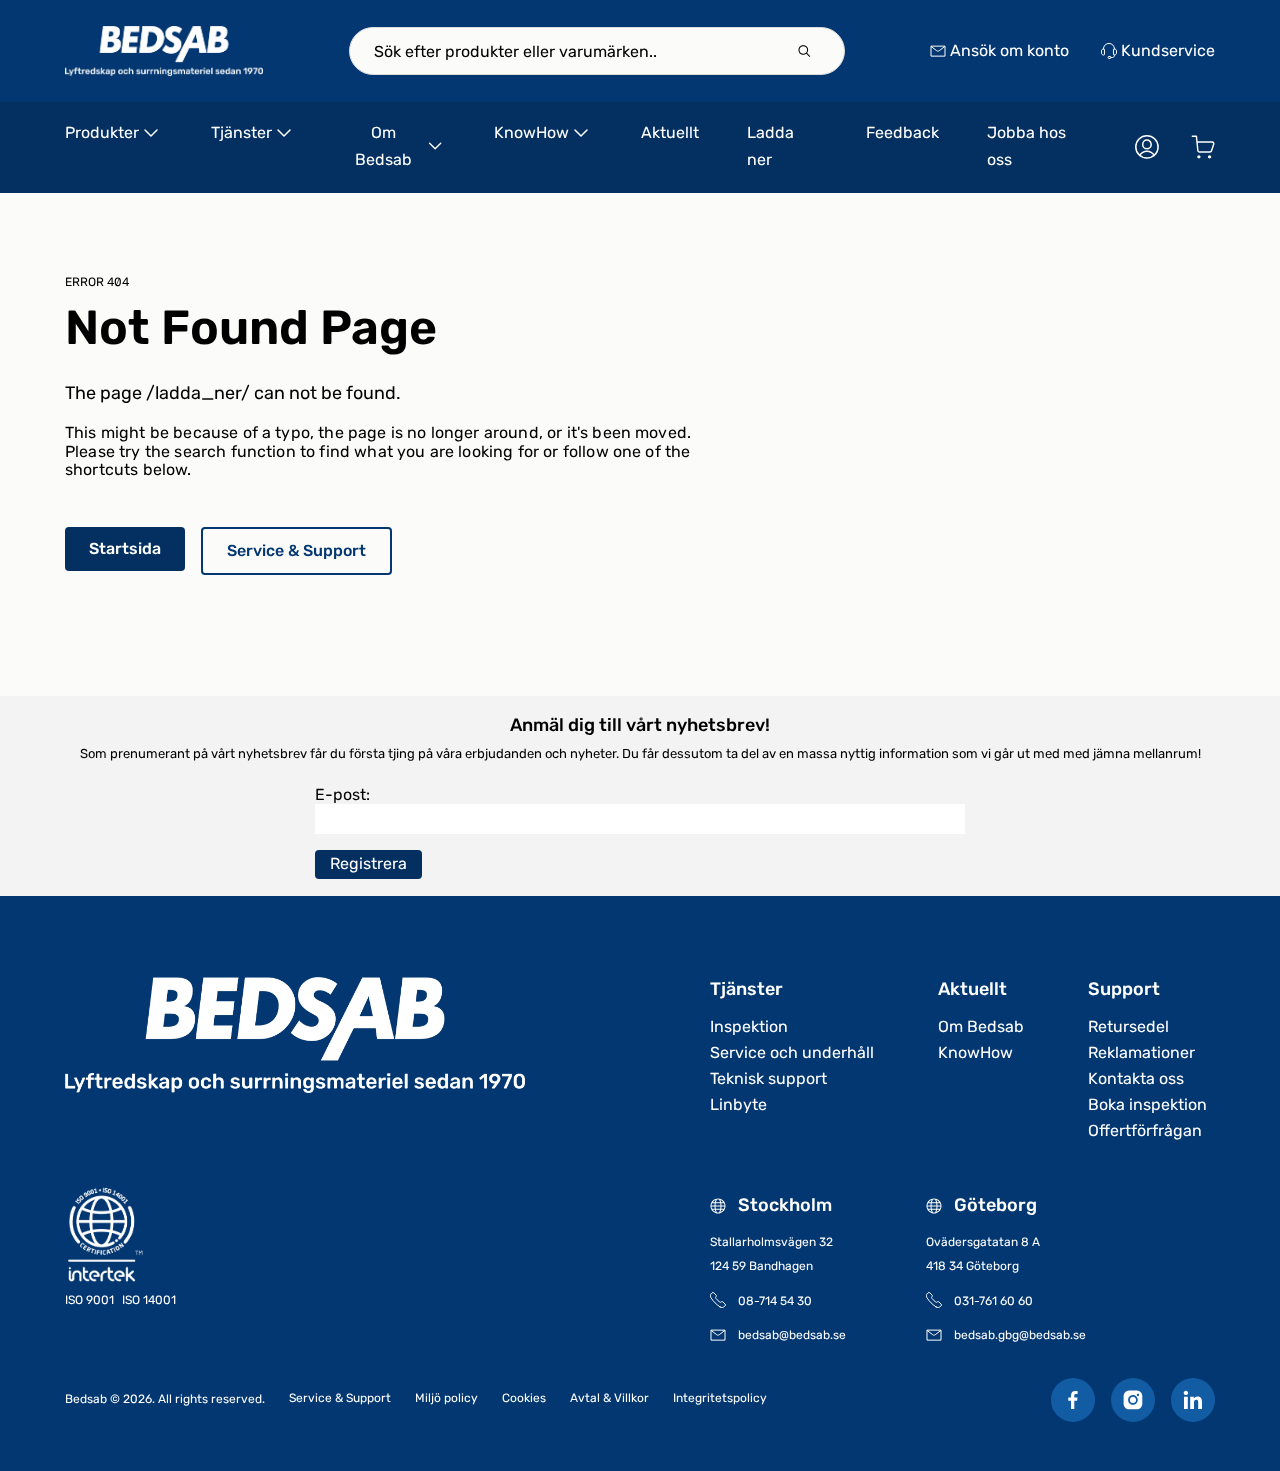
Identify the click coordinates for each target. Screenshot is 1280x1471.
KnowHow (531, 132)
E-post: (342, 794)
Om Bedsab (383, 146)
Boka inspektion (1147, 1104)
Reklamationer (1141, 1052)
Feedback (902, 132)
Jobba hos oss (1026, 146)
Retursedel (1128, 1026)
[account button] (1147, 147)
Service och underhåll (792, 1052)
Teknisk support (768, 1078)
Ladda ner (770, 146)
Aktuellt (670, 132)
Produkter (102, 132)
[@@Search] (804, 51)
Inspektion (749, 1026)
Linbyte (738, 1104)
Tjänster (241, 132)
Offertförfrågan (1145, 1130)
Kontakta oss (1136, 1078)
